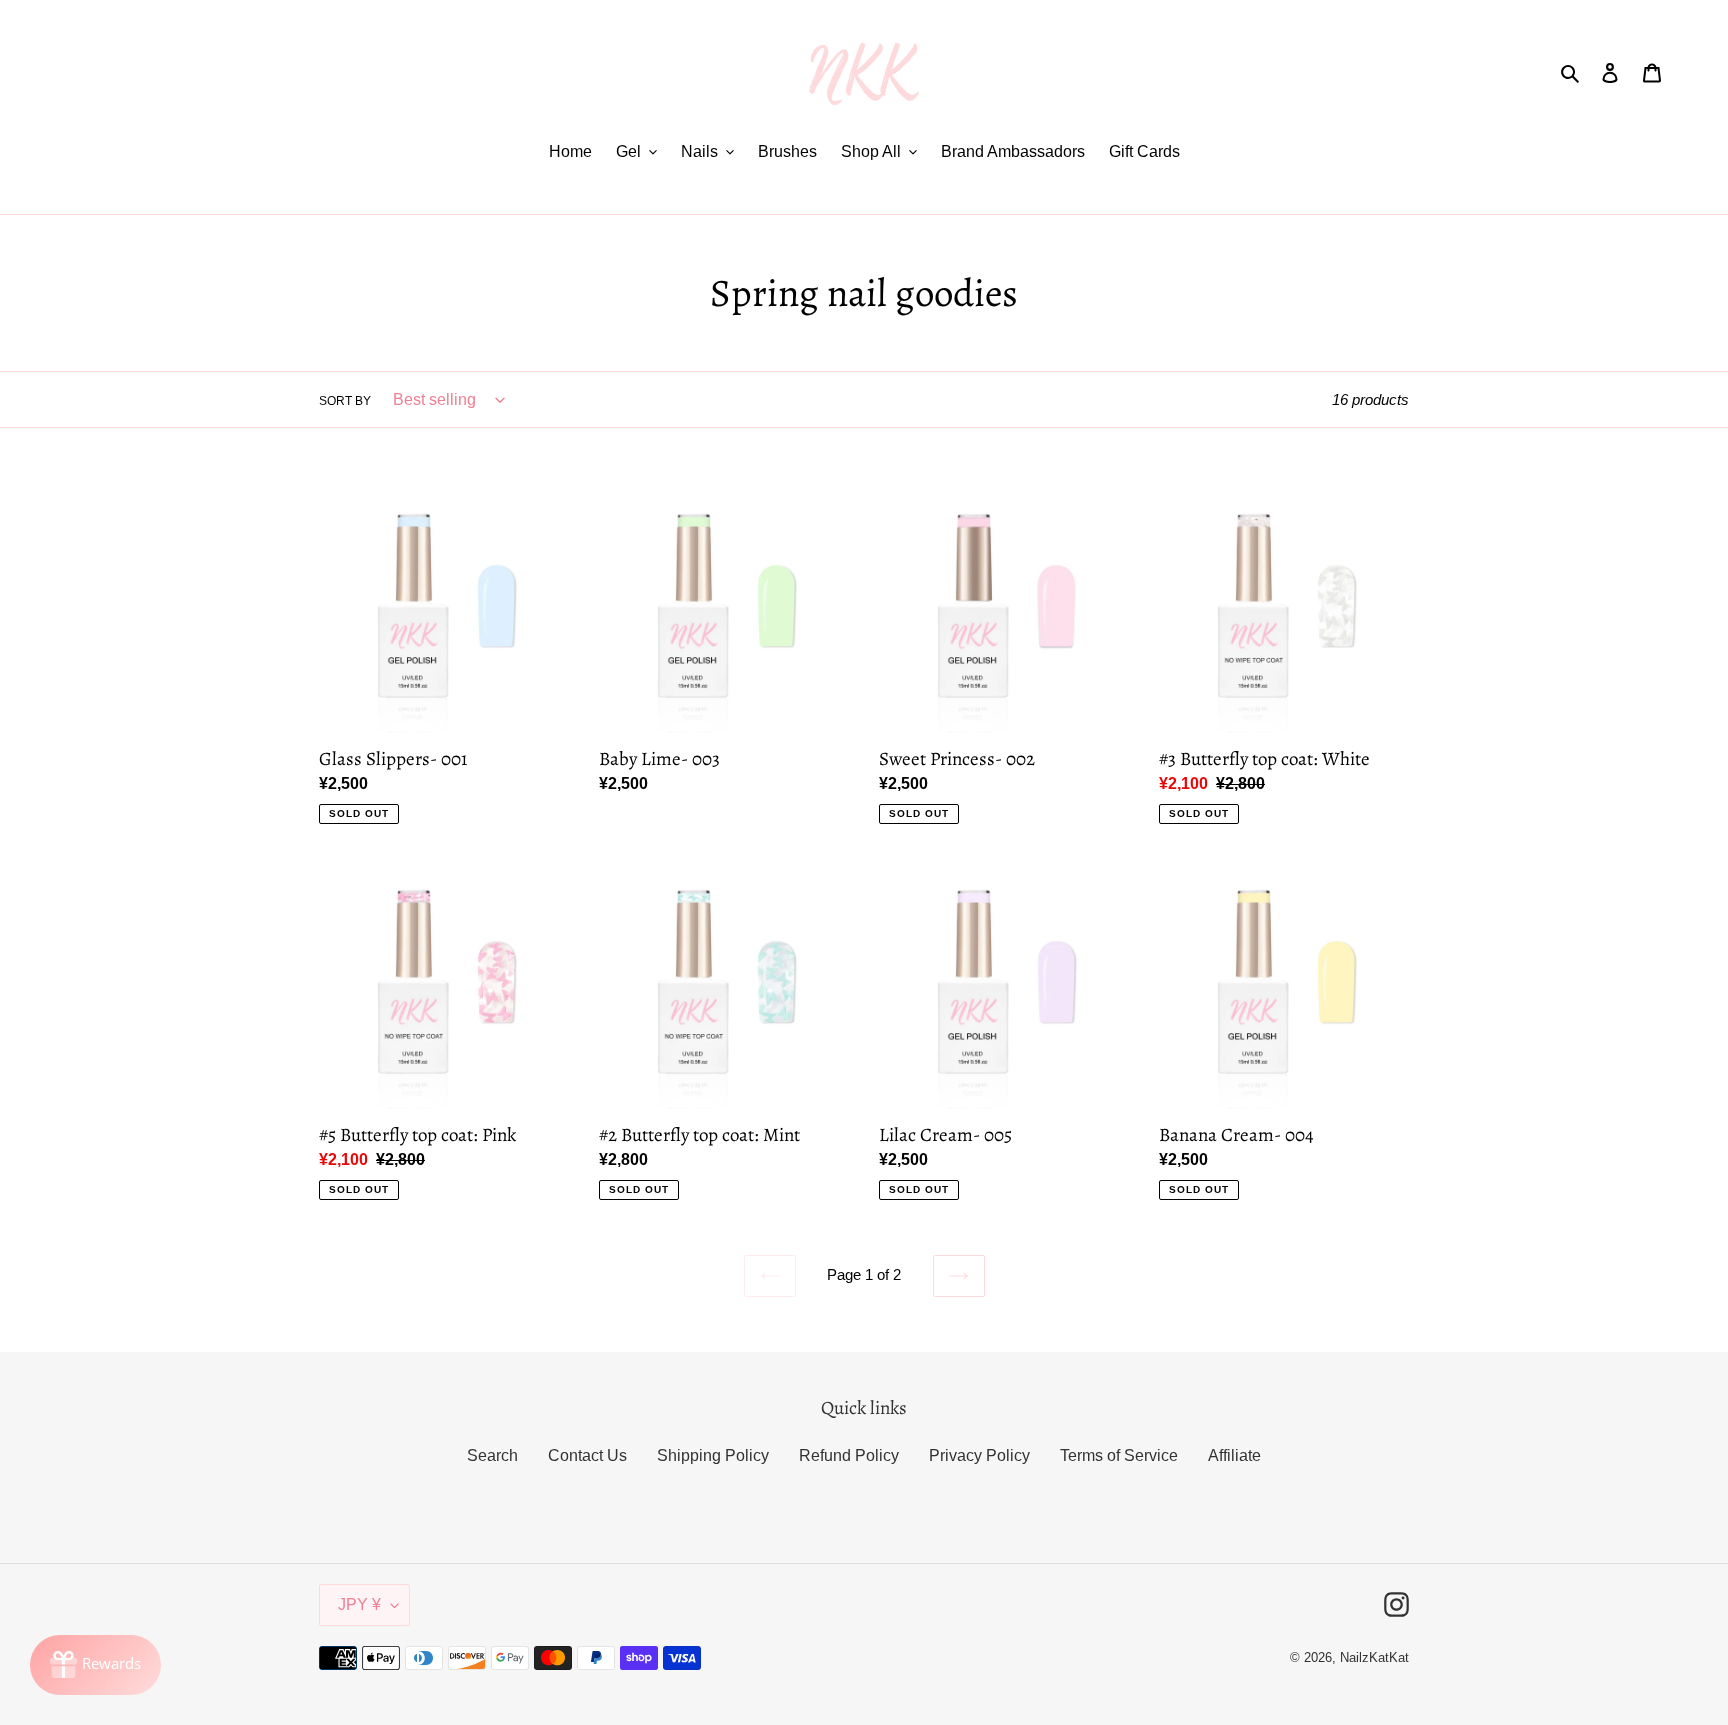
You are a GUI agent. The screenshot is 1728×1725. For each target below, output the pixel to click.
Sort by (345, 401)
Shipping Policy (713, 1455)
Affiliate (1234, 1455)
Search (492, 1455)
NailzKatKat (1374, 1657)
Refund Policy (849, 1455)
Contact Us (587, 1455)
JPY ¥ (359, 1604)
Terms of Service (1119, 1455)
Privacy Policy (979, 1455)
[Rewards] (95, 1665)
